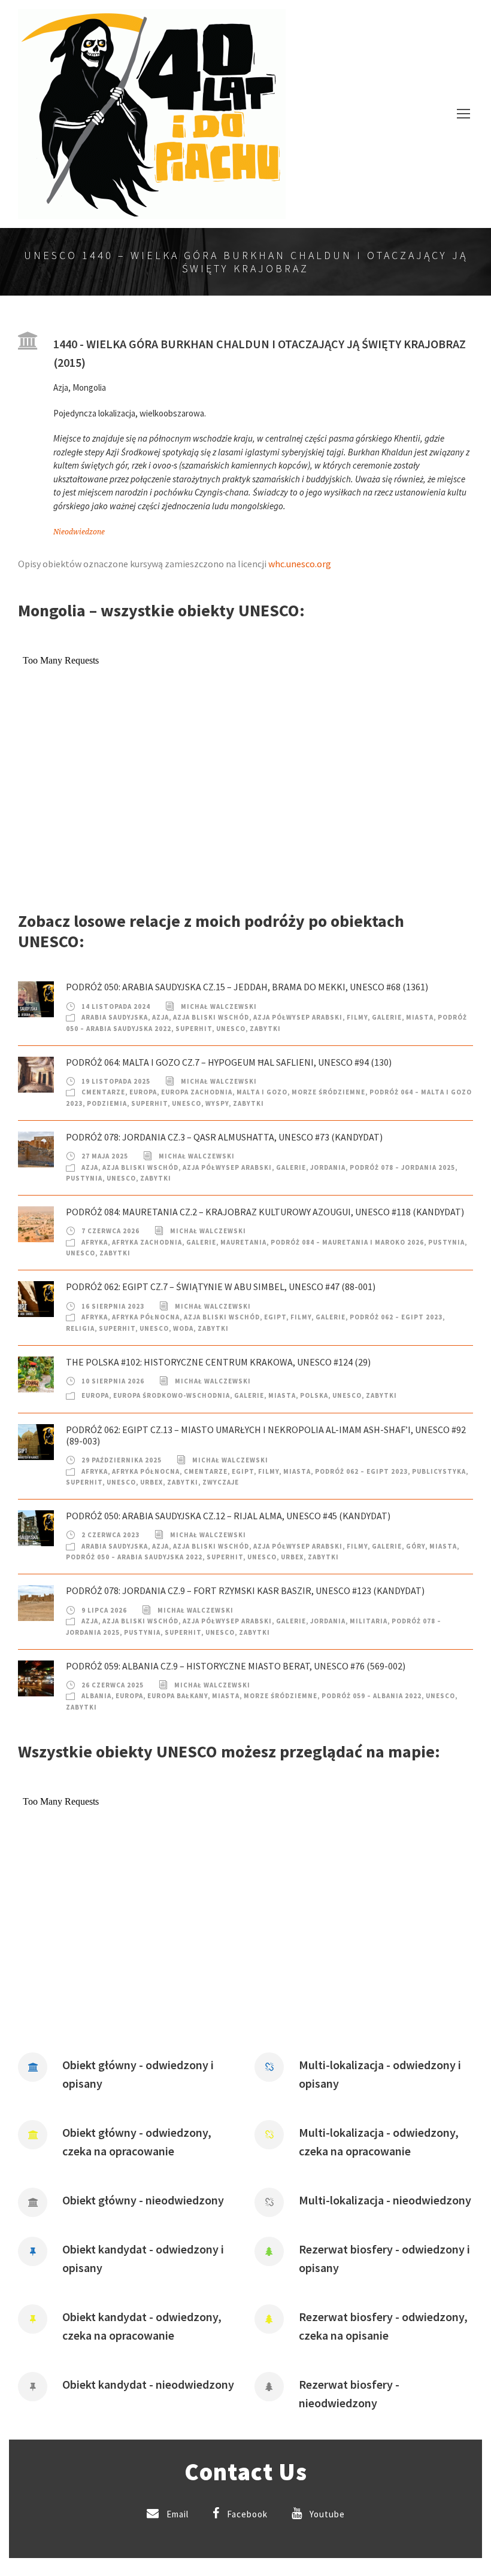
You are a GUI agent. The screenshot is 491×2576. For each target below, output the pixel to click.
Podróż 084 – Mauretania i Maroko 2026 (347, 1242)
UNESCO (231, 1029)
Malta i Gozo (262, 1092)
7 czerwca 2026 (110, 1231)
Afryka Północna (146, 1317)
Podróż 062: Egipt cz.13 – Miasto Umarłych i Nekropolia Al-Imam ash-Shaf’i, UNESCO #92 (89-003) (266, 1435)
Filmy (357, 1017)
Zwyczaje (221, 1482)
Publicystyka (439, 1471)
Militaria (369, 1621)
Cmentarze (103, 1092)
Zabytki (265, 1029)
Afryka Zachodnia (147, 1242)
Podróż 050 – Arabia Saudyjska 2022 (134, 1557)
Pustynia (84, 1178)
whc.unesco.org (300, 564)
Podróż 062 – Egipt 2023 (396, 1317)
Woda (183, 1328)
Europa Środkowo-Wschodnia (172, 1395)
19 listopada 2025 (116, 1081)
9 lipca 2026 (104, 1610)
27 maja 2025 (105, 1156)
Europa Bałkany (178, 1696)
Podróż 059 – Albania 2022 (372, 1696)
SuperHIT (194, 1029)
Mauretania (243, 1242)
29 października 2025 (122, 1460)
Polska (314, 1395)
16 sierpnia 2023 (113, 1306)
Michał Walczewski (219, 1006)
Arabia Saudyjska (115, 1017)
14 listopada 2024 (116, 1006)
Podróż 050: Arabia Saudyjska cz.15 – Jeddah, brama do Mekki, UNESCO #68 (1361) (247, 987)
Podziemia (107, 1103)
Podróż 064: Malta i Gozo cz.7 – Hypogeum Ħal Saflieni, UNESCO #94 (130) (229, 1062)
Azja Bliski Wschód (211, 1017)
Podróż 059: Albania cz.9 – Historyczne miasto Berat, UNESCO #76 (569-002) (236, 1666)
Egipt (275, 1317)
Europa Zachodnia (197, 1092)
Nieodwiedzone (79, 532)
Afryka (95, 1242)
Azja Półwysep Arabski (298, 1017)
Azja (160, 1017)
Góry (416, 1546)
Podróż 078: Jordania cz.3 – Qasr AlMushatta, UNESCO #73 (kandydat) (224, 1137)
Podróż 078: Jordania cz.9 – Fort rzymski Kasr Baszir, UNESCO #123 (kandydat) (245, 1590)
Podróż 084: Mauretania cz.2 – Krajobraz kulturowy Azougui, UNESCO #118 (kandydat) (265, 1212)
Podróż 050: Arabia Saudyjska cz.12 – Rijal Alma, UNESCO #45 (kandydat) (228, 1516)
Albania (96, 1696)
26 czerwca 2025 (113, 1685)
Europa (143, 1092)
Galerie (387, 1017)
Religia (80, 1328)
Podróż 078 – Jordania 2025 (402, 1167)
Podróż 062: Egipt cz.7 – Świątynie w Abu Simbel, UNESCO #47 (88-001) (221, 1287)
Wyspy (217, 1103)
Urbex (151, 1482)
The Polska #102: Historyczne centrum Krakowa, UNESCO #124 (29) (218, 1362)
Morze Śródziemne (328, 1092)
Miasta (420, 1017)
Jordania (328, 1167)
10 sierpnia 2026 (113, 1381)
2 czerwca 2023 (110, 1535)
